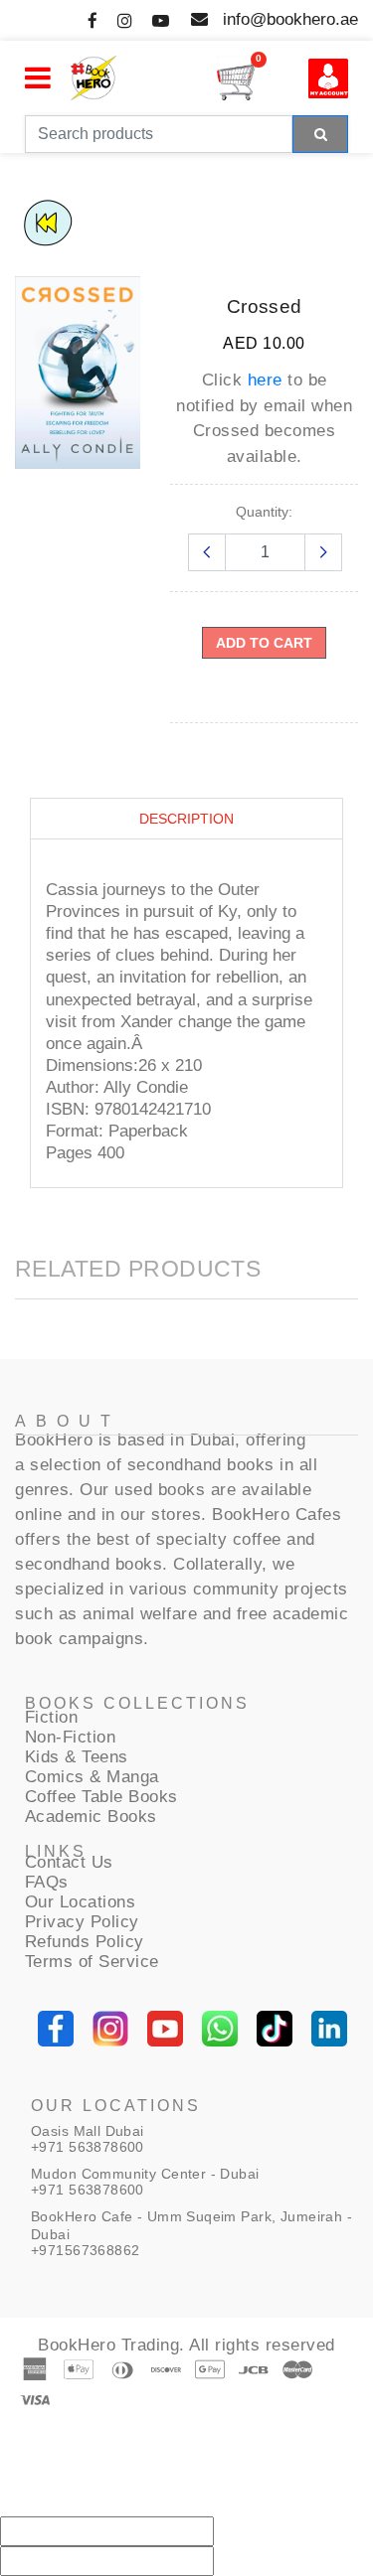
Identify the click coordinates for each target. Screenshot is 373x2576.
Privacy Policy (82, 1922)
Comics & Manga (92, 1777)
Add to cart (264, 643)
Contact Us (69, 1862)
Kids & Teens (77, 1757)
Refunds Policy (85, 1942)
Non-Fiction (71, 1737)
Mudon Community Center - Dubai (145, 2174)
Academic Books (91, 1817)
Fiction (52, 1717)
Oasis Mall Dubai (88, 2131)
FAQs (47, 1882)
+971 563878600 (88, 2147)
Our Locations (81, 1902)
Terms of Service (92, 1962)
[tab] (186, 819)
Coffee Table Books (101, 1797)
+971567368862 (85, 2250)
